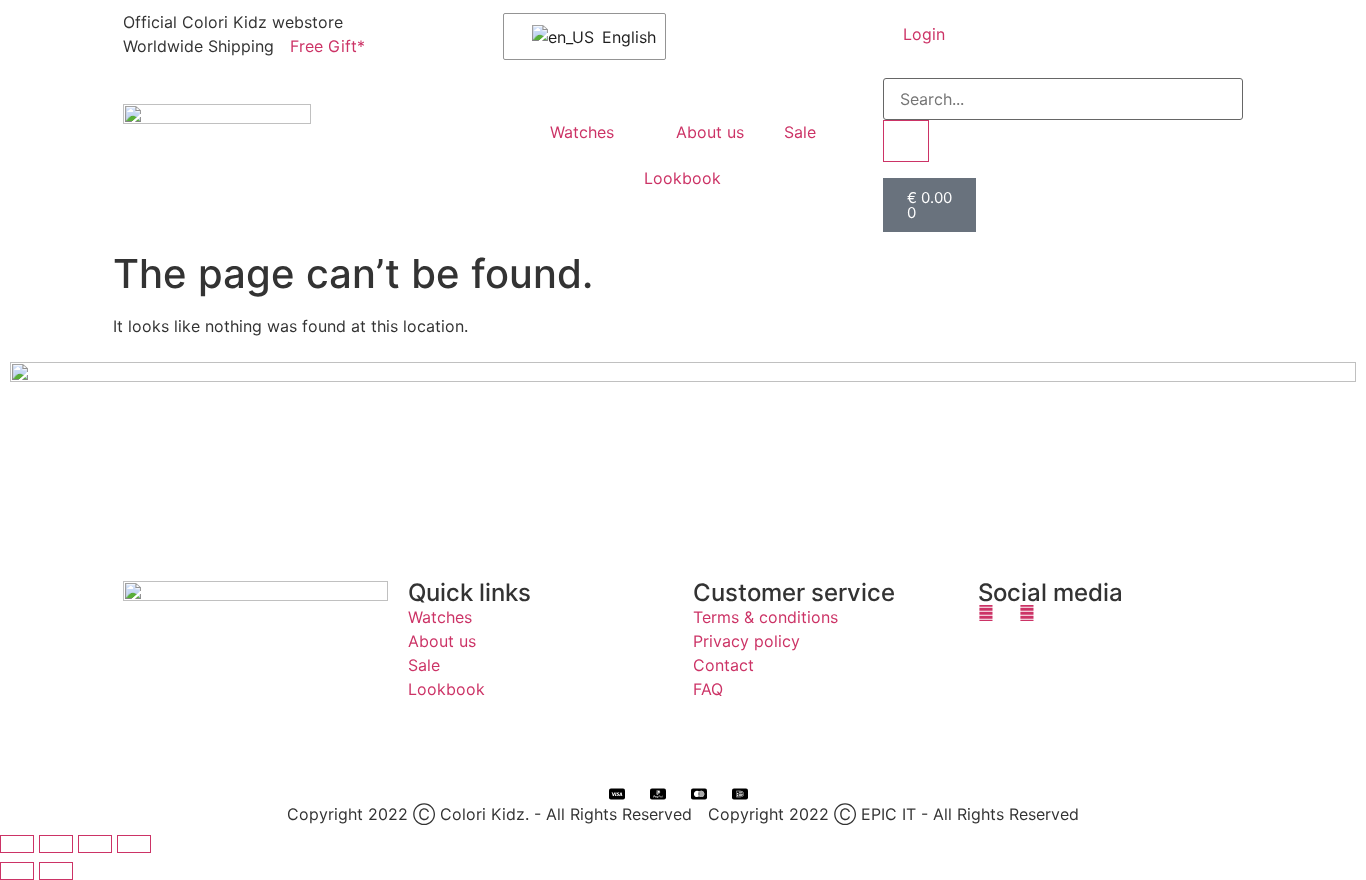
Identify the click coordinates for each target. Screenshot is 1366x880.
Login (924, 34)
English (621, 37)
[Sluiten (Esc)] (134, 844)
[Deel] (95, 844)
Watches (582, 132)
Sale (800, 132)
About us (710, 132)
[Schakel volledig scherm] (56, 844)
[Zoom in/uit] (17, 844)
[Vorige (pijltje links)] (17, 871)
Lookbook (682, 178)
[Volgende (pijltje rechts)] (56, 871)
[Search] (906, 141)
